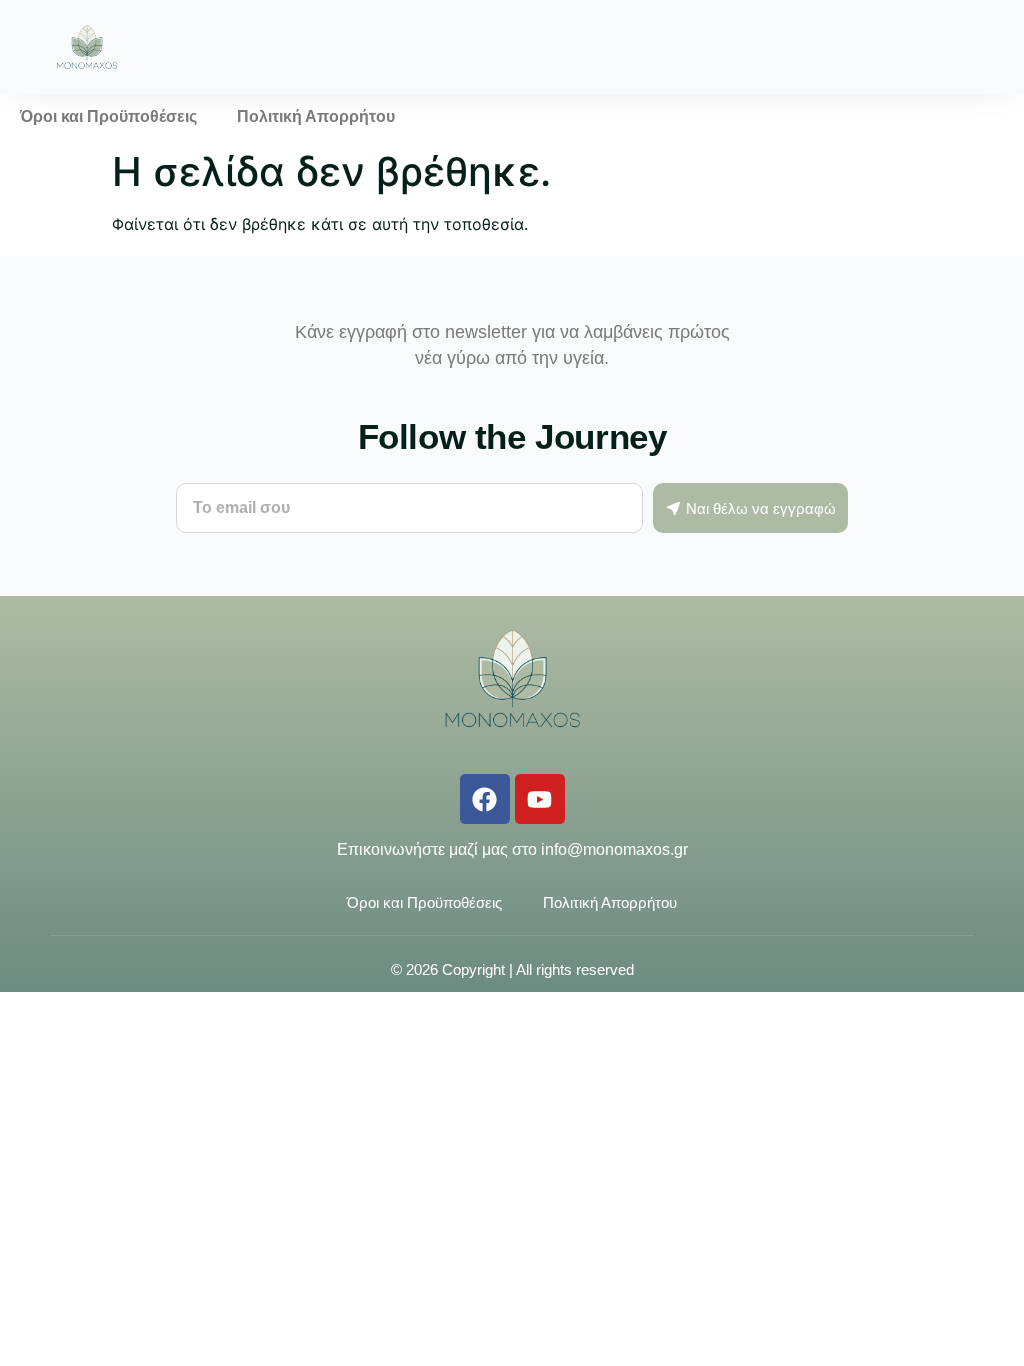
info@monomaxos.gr (614, 849)
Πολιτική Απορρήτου (316, 116)
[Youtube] (540, 799)
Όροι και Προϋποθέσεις (108, 116)
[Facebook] (485, 799)
